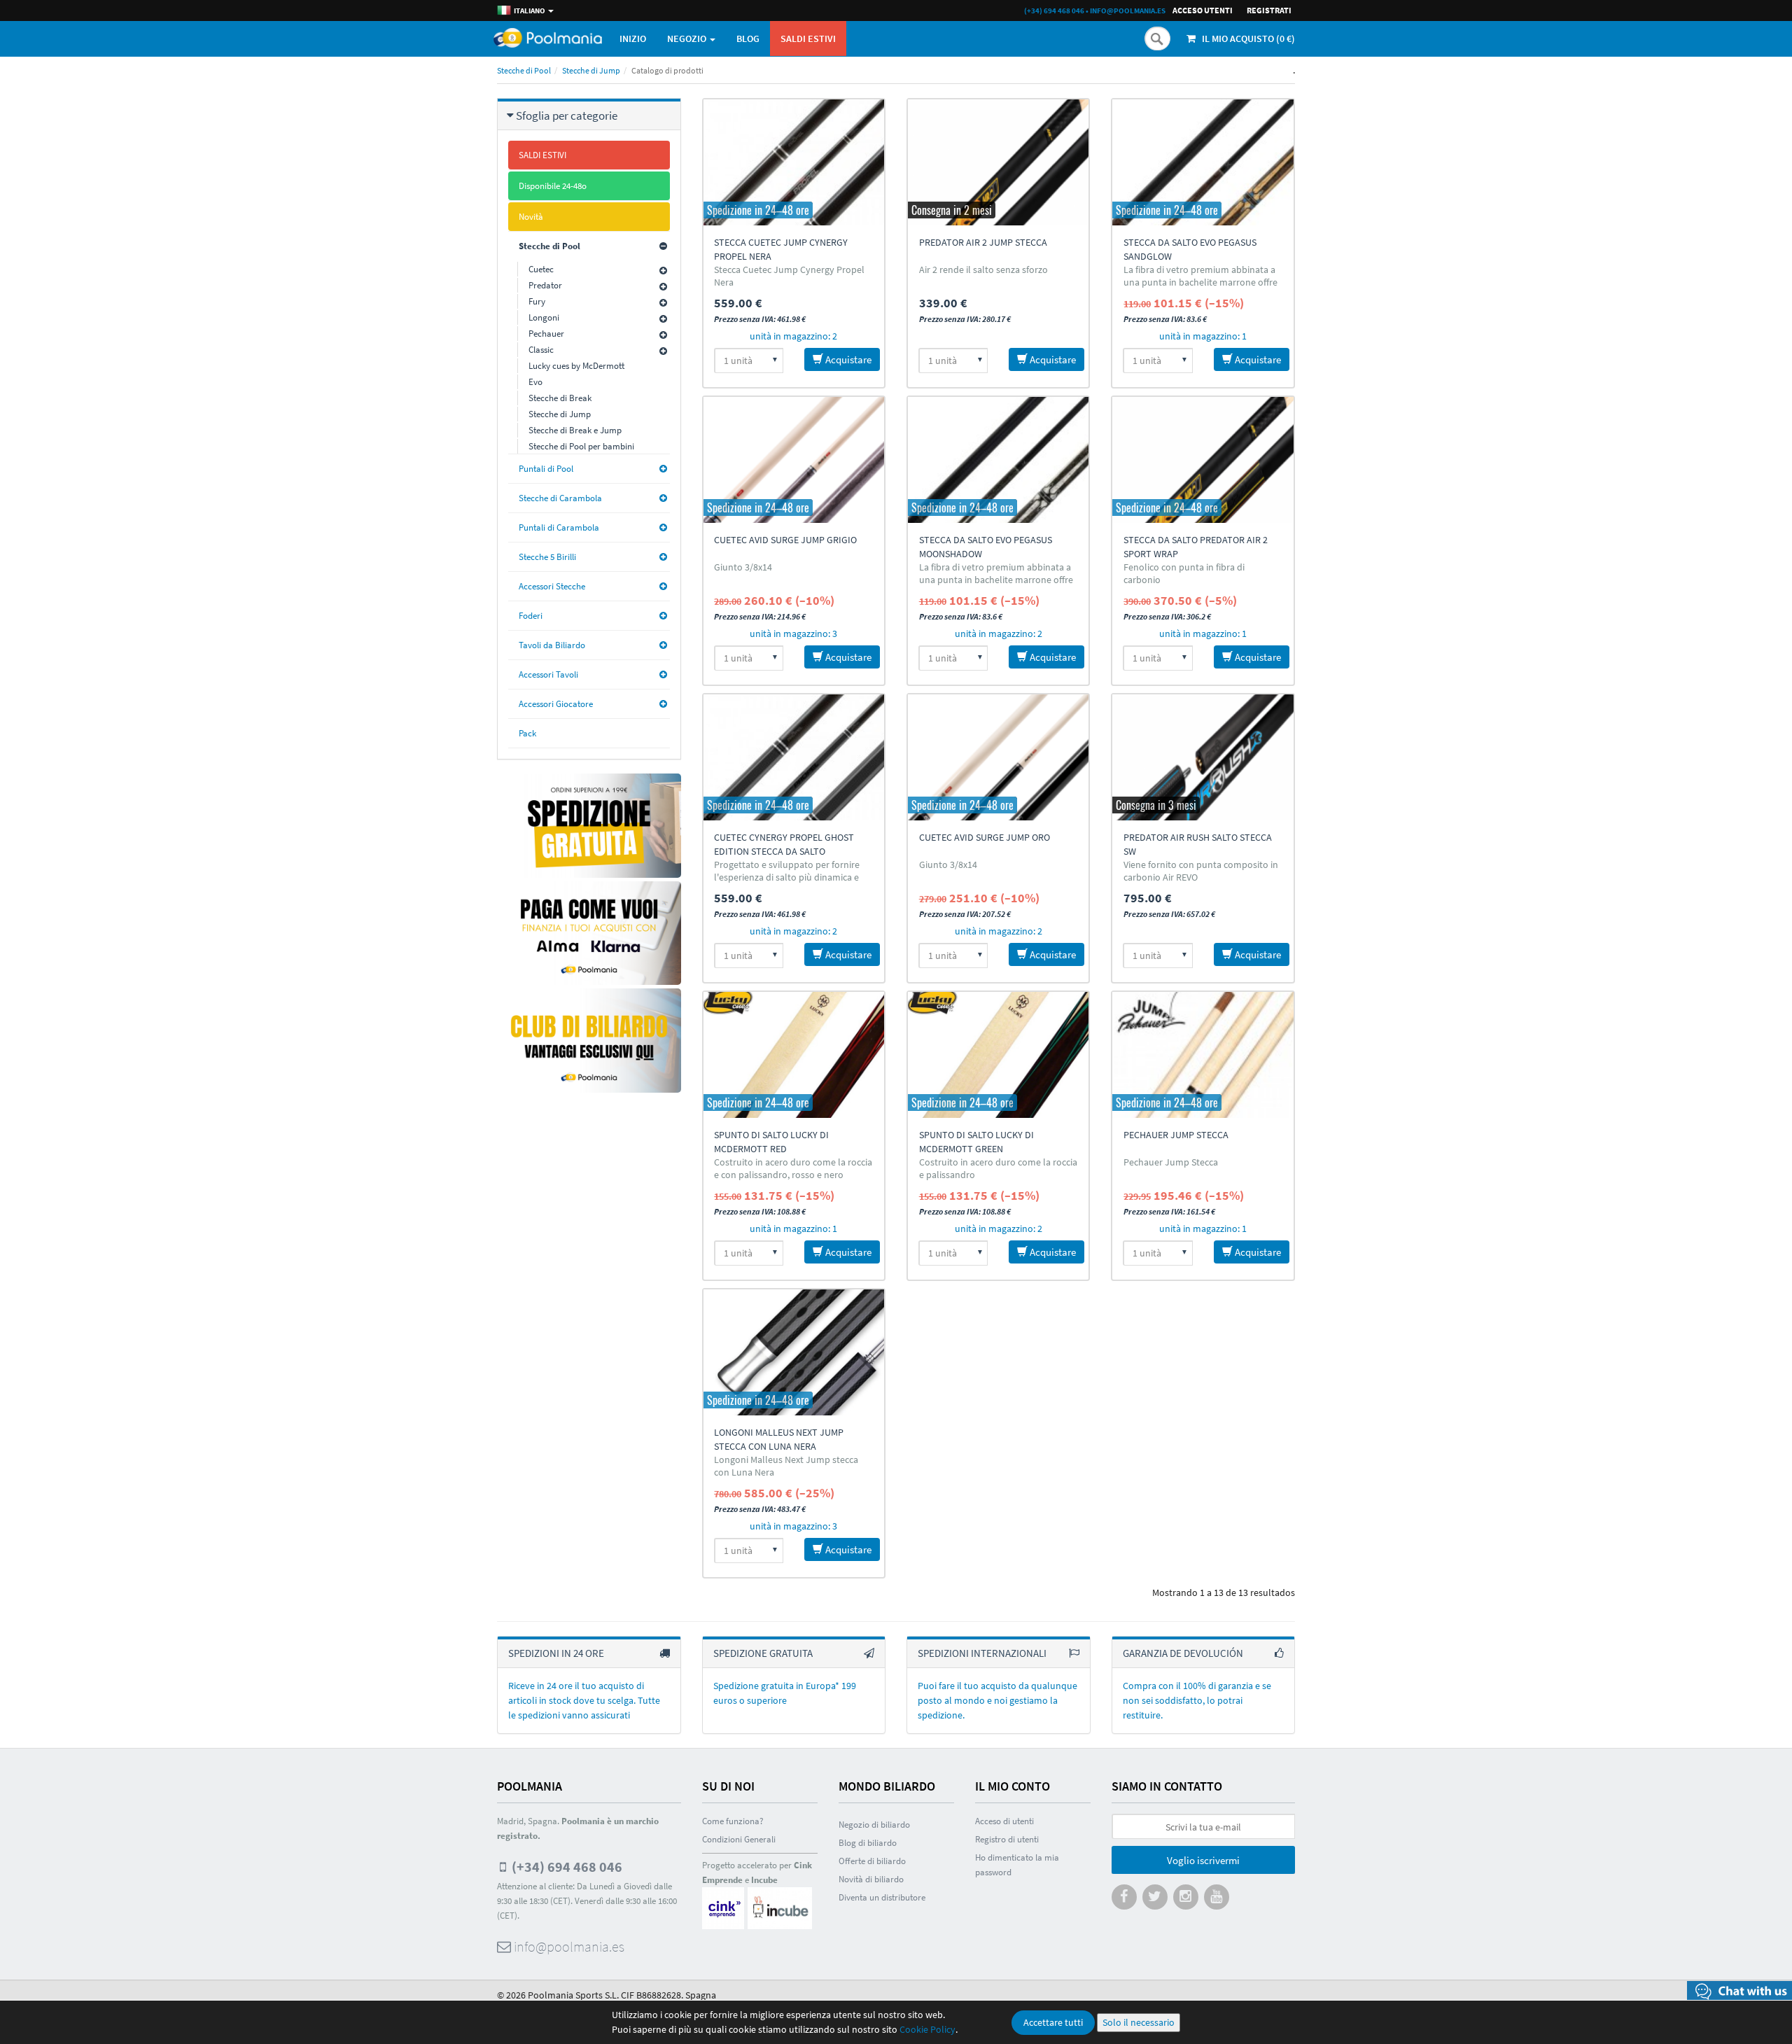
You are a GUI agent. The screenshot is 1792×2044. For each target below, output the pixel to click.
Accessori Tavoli (548, 674)
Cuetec (541, 269)
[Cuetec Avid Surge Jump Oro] (998, 757)
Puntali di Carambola (559, 527)
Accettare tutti (1053, 2022)
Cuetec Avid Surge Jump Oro (985, 837)
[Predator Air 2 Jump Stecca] (998, 162)
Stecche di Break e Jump (575, 430)
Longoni (544, 317)
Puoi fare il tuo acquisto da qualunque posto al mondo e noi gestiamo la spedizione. (997, 1700)
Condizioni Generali (739, 1839)
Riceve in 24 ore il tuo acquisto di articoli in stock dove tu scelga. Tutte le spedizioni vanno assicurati (584, 1700)
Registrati (1269, 10)
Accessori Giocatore (556, 704)
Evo (535, 382)
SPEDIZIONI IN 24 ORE (556, 1653)
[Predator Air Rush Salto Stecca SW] (1203, 757)
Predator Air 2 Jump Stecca (983, 242)
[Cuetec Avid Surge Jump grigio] (794, 460)
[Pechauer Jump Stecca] (1203, 1055)
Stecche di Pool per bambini (581, 446)
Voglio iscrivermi (1203, 1860)
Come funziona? (733, 1821)
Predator (545, 285)
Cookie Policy (927, 2029)
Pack (527, 733)
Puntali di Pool (546, 469)
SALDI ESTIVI (808, 38)
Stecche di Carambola (560, 498)
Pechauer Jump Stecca (1176, 1135)
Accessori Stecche (552, 586)
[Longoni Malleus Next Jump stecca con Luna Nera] (794, 1352)
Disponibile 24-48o (553, 186)
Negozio (688, 38)
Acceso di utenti (1004, 1821)
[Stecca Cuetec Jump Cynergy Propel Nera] (794, 162)
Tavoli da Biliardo (552, 645)
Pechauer (546, 334)
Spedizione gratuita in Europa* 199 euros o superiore (785, 1693)
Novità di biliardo (871, 1879)
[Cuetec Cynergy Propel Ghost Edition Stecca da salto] (794, 757)
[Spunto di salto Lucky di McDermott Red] (794, 1055)
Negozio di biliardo (874, 1825)
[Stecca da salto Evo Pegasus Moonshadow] (998, 460)
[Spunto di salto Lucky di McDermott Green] (998, 1055)
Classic (541, 350)
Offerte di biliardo (872, 1861)
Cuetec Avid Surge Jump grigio (785, 540)
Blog (748, 38)
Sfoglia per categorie (567, 115)
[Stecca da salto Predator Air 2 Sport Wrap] (1203, 460)
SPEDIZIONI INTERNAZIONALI (982, 1653)
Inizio (633, 38)
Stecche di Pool (524, 70)
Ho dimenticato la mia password (1017, 1865)
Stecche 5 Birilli (547, 557)
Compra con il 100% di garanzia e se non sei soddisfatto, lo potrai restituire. (1197, 1700)
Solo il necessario (1139, 2022)
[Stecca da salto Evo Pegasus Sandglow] (1203, 162)
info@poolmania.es (1128, 10)
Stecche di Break (560, 398)
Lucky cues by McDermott (576, 366)
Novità (531, 217)
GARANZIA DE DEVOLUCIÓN (1183, 1653)
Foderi (531, 616)
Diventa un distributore (882, 1897)
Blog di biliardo (868, 1843)
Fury (537, 301)
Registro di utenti (1007, 1839)
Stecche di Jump (591, 70)
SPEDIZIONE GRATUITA (763, 1653)
